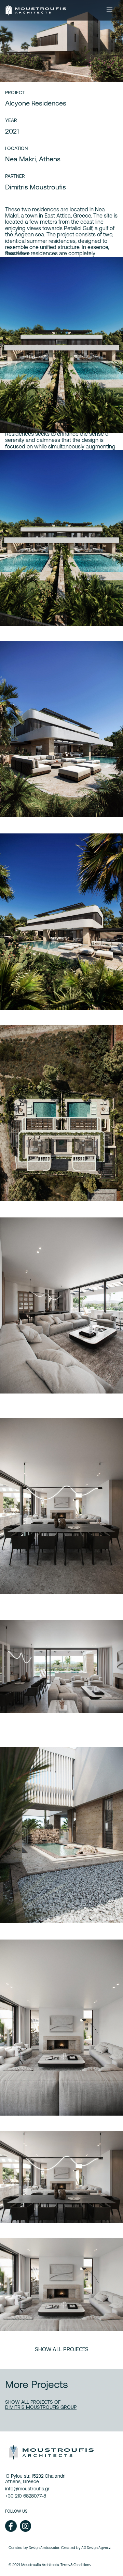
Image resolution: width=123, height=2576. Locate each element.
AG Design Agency (96, 2548)
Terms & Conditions (76, 2565)
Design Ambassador (44, 2548)
